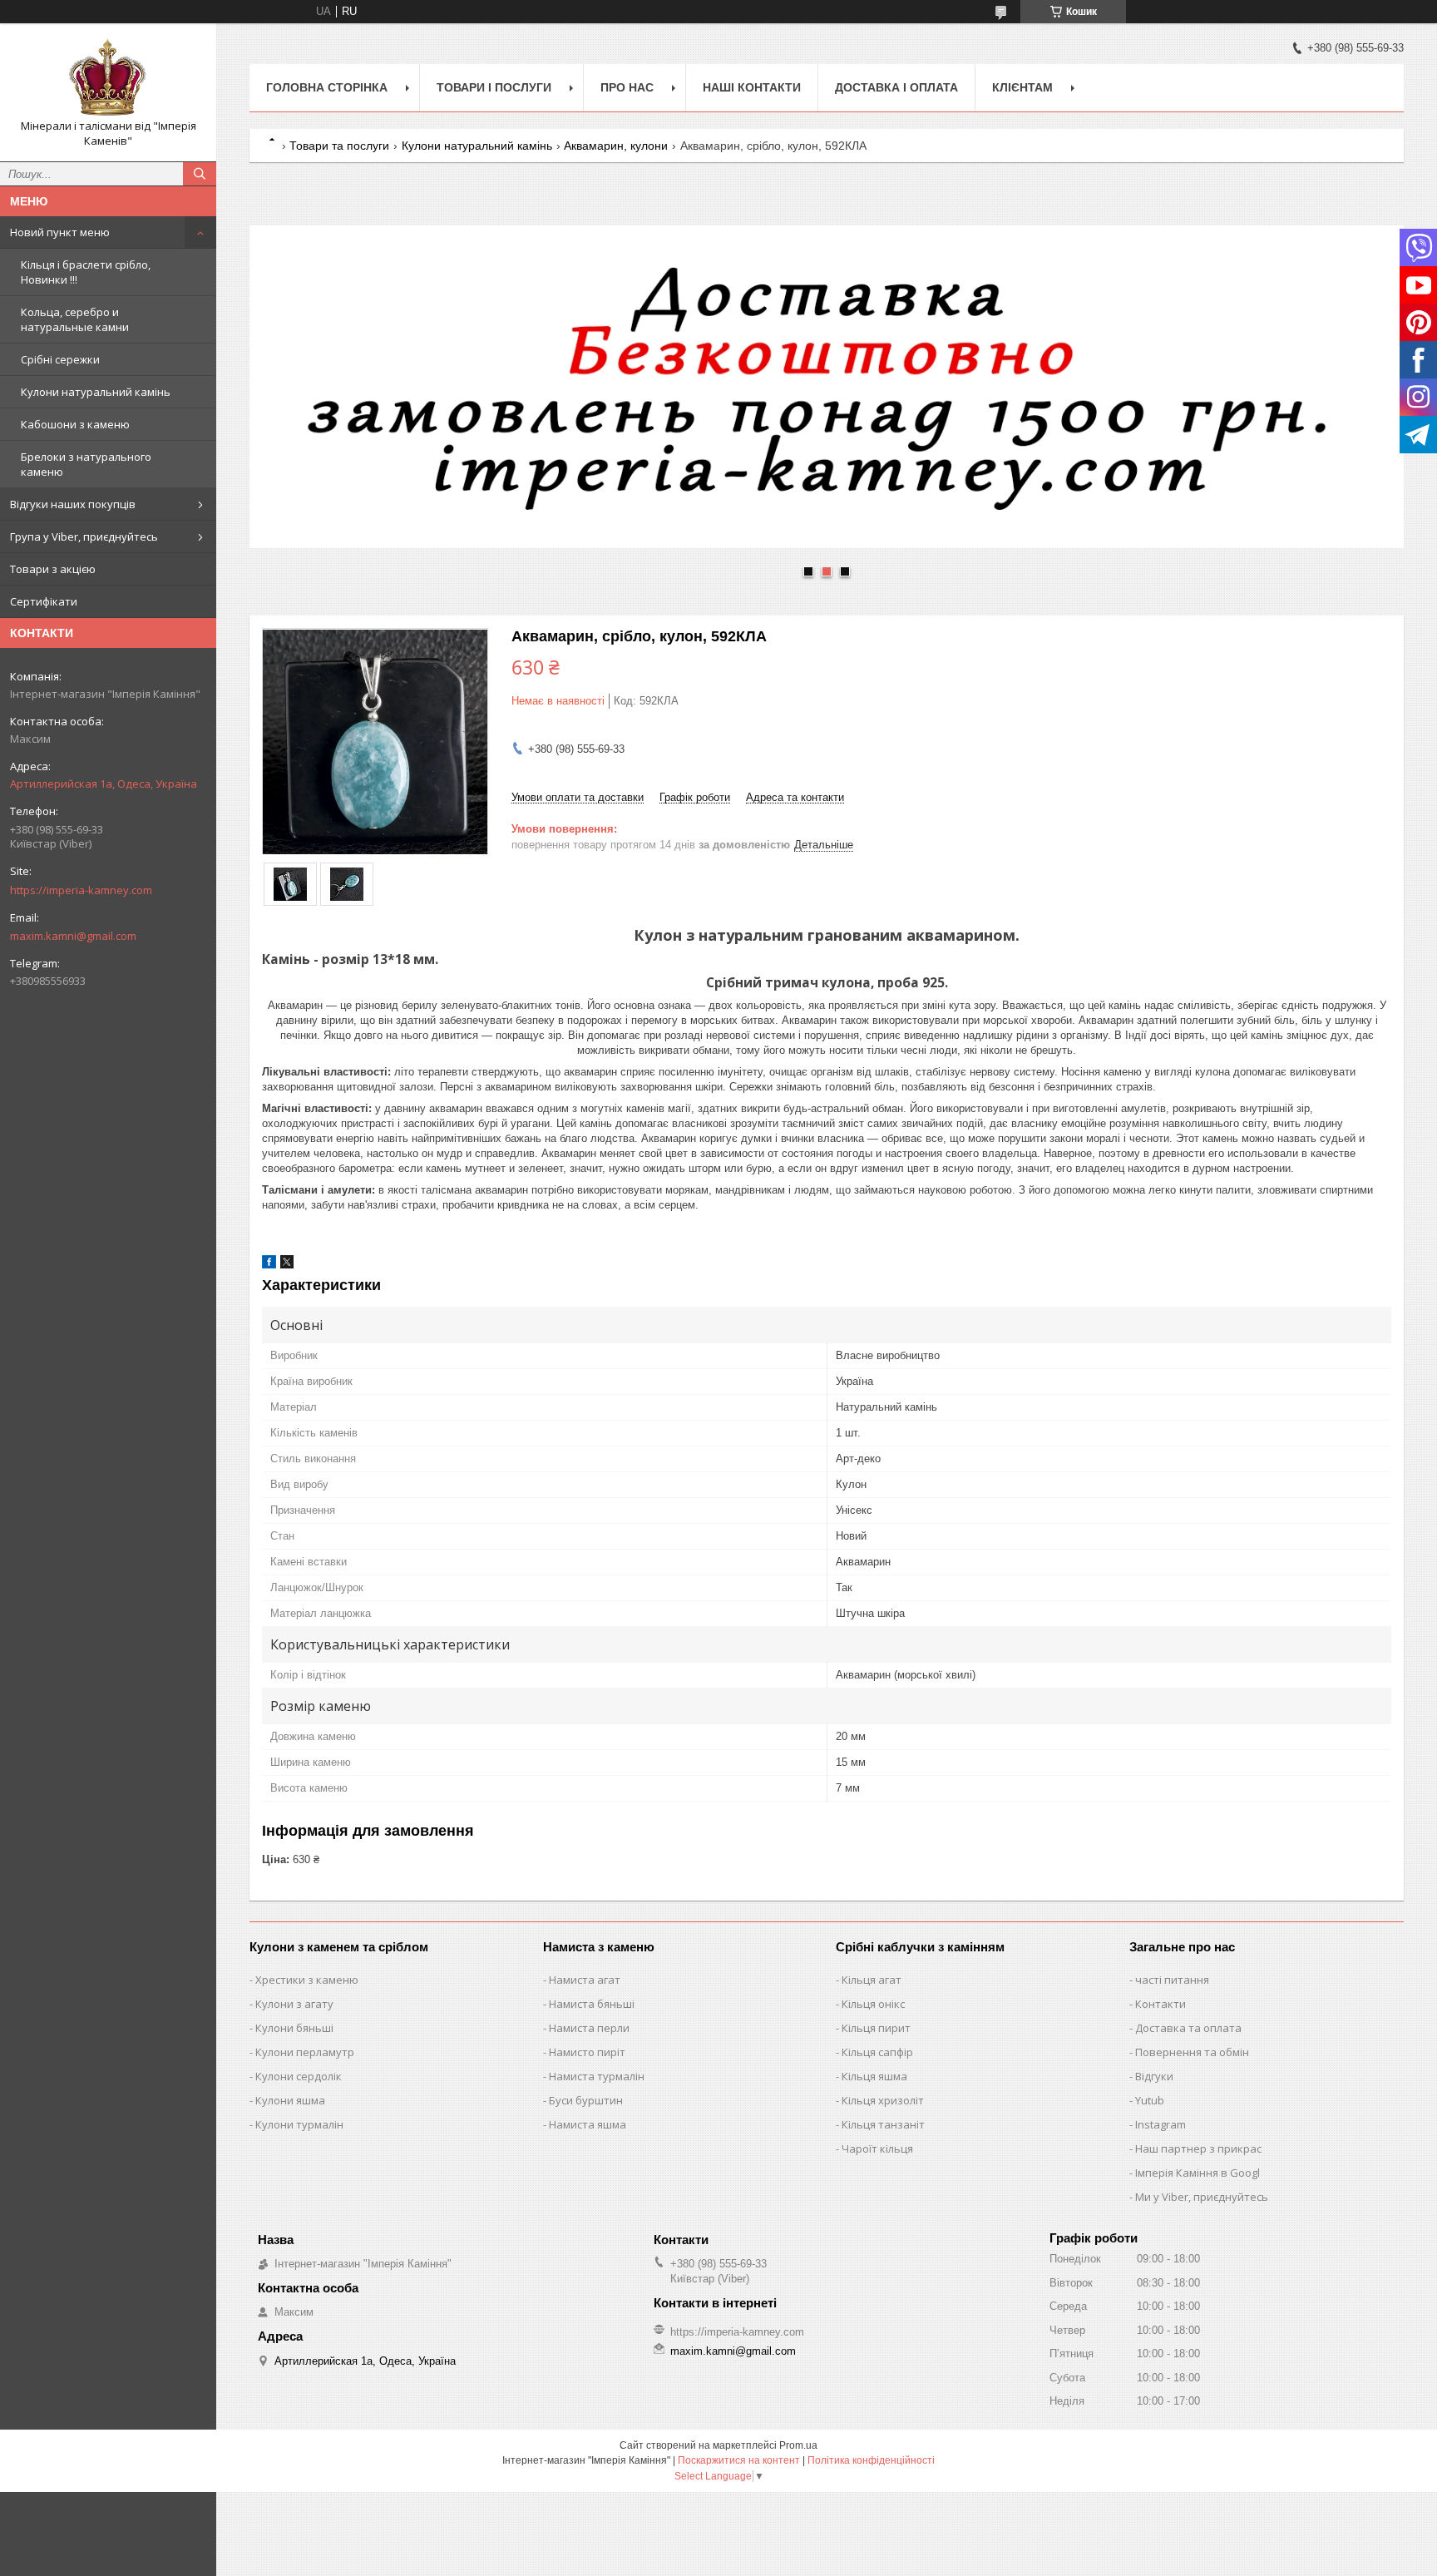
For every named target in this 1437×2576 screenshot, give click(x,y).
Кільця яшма (874, 2076)
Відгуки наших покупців (73, 504)
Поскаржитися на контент (739, 2460)
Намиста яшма (588, 2124)
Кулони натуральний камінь (96, 392)
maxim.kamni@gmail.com (73, 936)
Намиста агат (585, 1980)
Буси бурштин (586, 2100)
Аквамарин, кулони (616, 146)
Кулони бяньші (294, 2028)
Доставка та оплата (1188, 2028)
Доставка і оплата (896, 87)
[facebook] (269, 1265)
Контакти (1160, 2004)
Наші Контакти (752, 87)
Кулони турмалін (299, 2124)
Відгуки (1154, 2076)
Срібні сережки (60, 359)
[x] (287, 1265)
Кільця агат (872, 1980)
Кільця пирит (876, 2028)
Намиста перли (589, 2028)
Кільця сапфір (877, 2052)
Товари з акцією (53, 569)
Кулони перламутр (305, 2052)
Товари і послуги (494, 87)
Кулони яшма (290, 2100)
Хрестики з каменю (307, 1980)
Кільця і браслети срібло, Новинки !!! (86, 272)
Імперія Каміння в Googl (1197, 2173)
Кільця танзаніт (883, 2124)
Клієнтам (1022, 87)
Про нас (627, 87)
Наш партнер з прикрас (1198, 2148)
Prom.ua (798, 2445)
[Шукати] (200, 174)
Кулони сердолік (299, 2076)
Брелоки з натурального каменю (86, 464)
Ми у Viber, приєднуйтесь (1202, 2197)
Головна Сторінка (327, 87)
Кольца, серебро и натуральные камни (75, 319)
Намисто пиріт (587, 2052)
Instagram (1160, 2124)
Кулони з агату (294, 2004)
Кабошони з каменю (75, 424)
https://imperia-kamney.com (81, 890)
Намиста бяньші (592, 2004)
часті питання (1172, 1980)
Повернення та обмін (1192, 2052)
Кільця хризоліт (883, 2100)
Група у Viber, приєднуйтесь (84, 536)
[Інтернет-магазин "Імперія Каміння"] (108, 77)
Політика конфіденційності (871, 2460)
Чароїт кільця (877, 2148)
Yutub (1150, 2100)
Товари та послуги (339, 146)
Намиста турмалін (597, 2076)
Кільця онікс (873, 2004)
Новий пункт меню (60, 232)
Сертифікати (44, 601)
